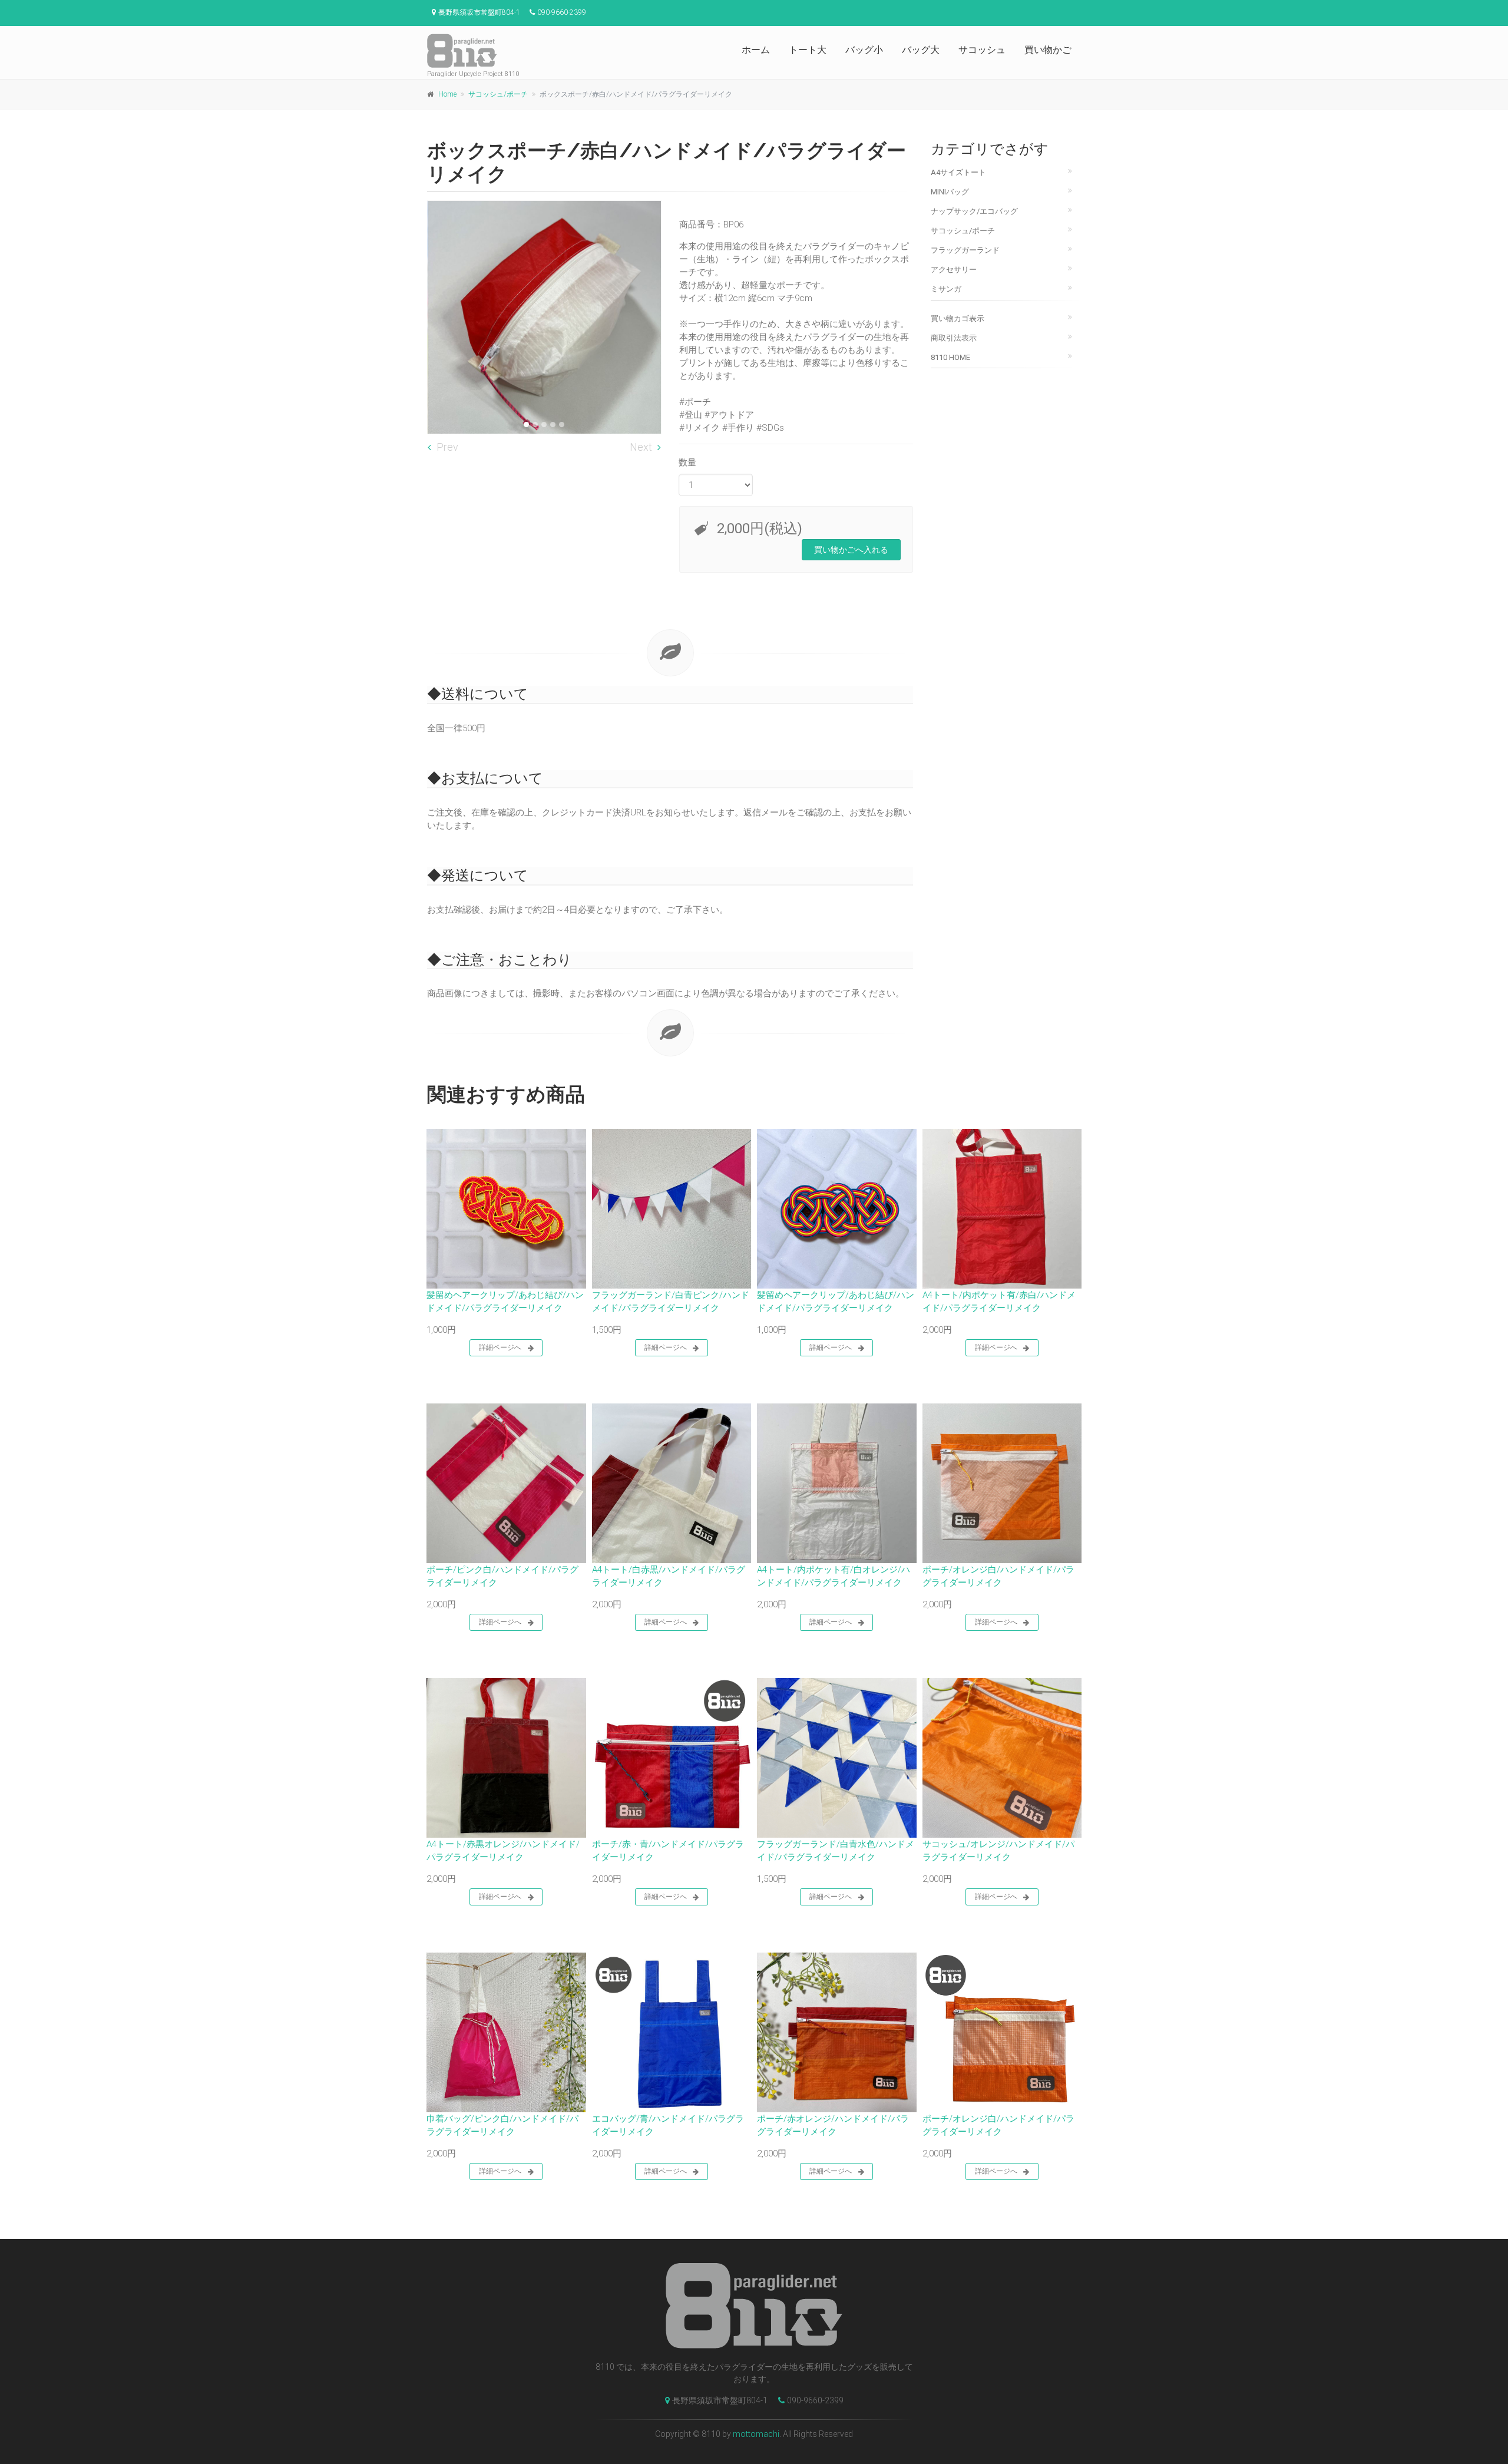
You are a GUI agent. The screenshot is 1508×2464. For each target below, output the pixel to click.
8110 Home (950, 357)
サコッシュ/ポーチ (498, 94)
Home (447, 94)
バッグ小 (864, 50)
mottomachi (756, 2434)
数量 (687, 463)
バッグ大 (921, 50)
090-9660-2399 (815, 2400)
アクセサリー (954, 270)
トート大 (808, 50)
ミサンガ (946, 289)
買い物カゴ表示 (958, 318)
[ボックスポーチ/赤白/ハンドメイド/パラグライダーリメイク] (545, 318)
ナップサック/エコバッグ (974, 211)
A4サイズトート (958, 172)
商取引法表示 (954, 338)
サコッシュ (982, 50)
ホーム (756, 50)
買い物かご (1048, 50)
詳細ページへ (500, 1347)
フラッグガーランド (965, 250)
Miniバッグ (950, 192)
